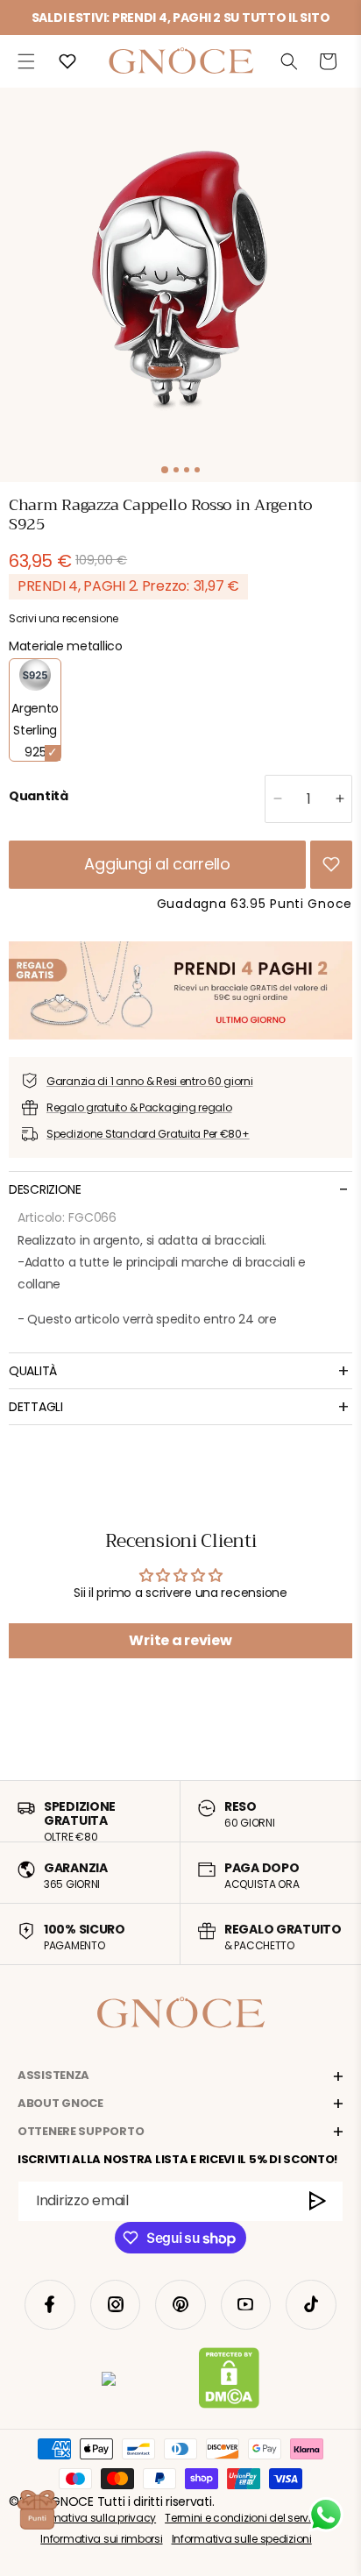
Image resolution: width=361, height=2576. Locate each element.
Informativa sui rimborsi (101, 2539)
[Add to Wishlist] (331, 864)
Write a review (180, 1640)
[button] (26, 61)
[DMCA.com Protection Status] (229, 2381)
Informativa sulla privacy (92, 2518)
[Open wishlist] (67, 61)
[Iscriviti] (318, 2201)
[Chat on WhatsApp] (326, 2515)
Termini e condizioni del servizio (245, 2518)
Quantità (39, 796)
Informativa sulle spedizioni (242, 2539)
